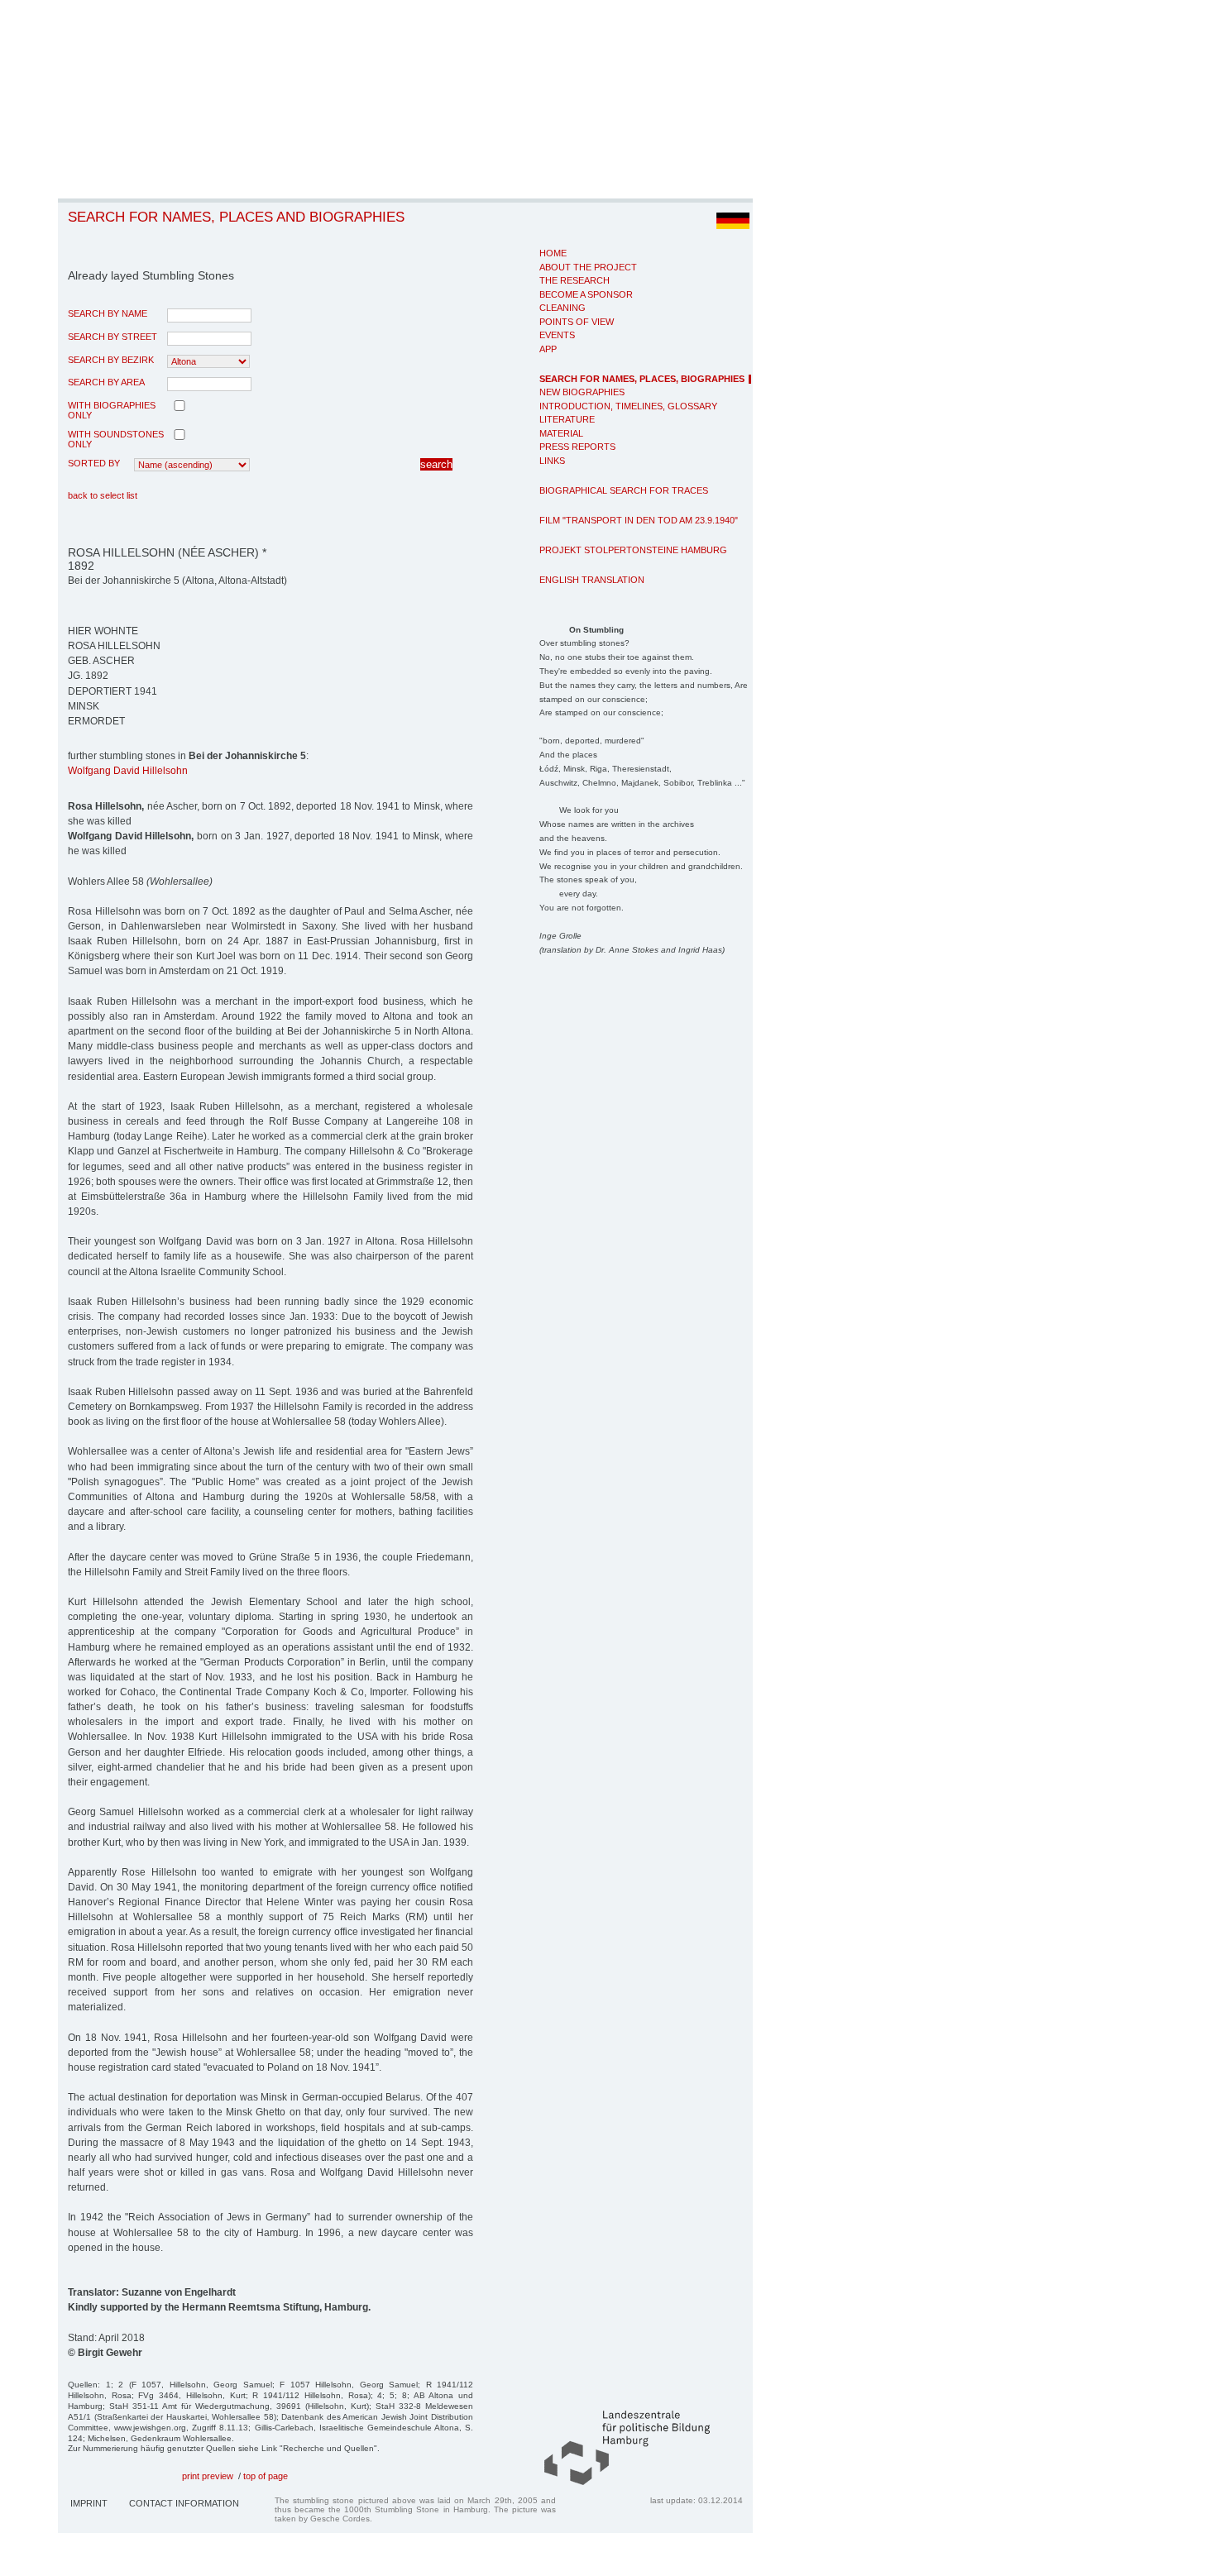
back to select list (103, 495)
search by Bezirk (111, 360)
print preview (208, 2476)
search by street (113, 337)
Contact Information (184, 2503)
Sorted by (94, 463)
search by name (108, 313)
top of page (266, 2476)
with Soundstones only (116, 439)
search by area (106, 382)
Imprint (89, 2503)
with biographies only (112, 410)
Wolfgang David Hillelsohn (128, 771)
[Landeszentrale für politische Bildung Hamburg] (619, 2482)
